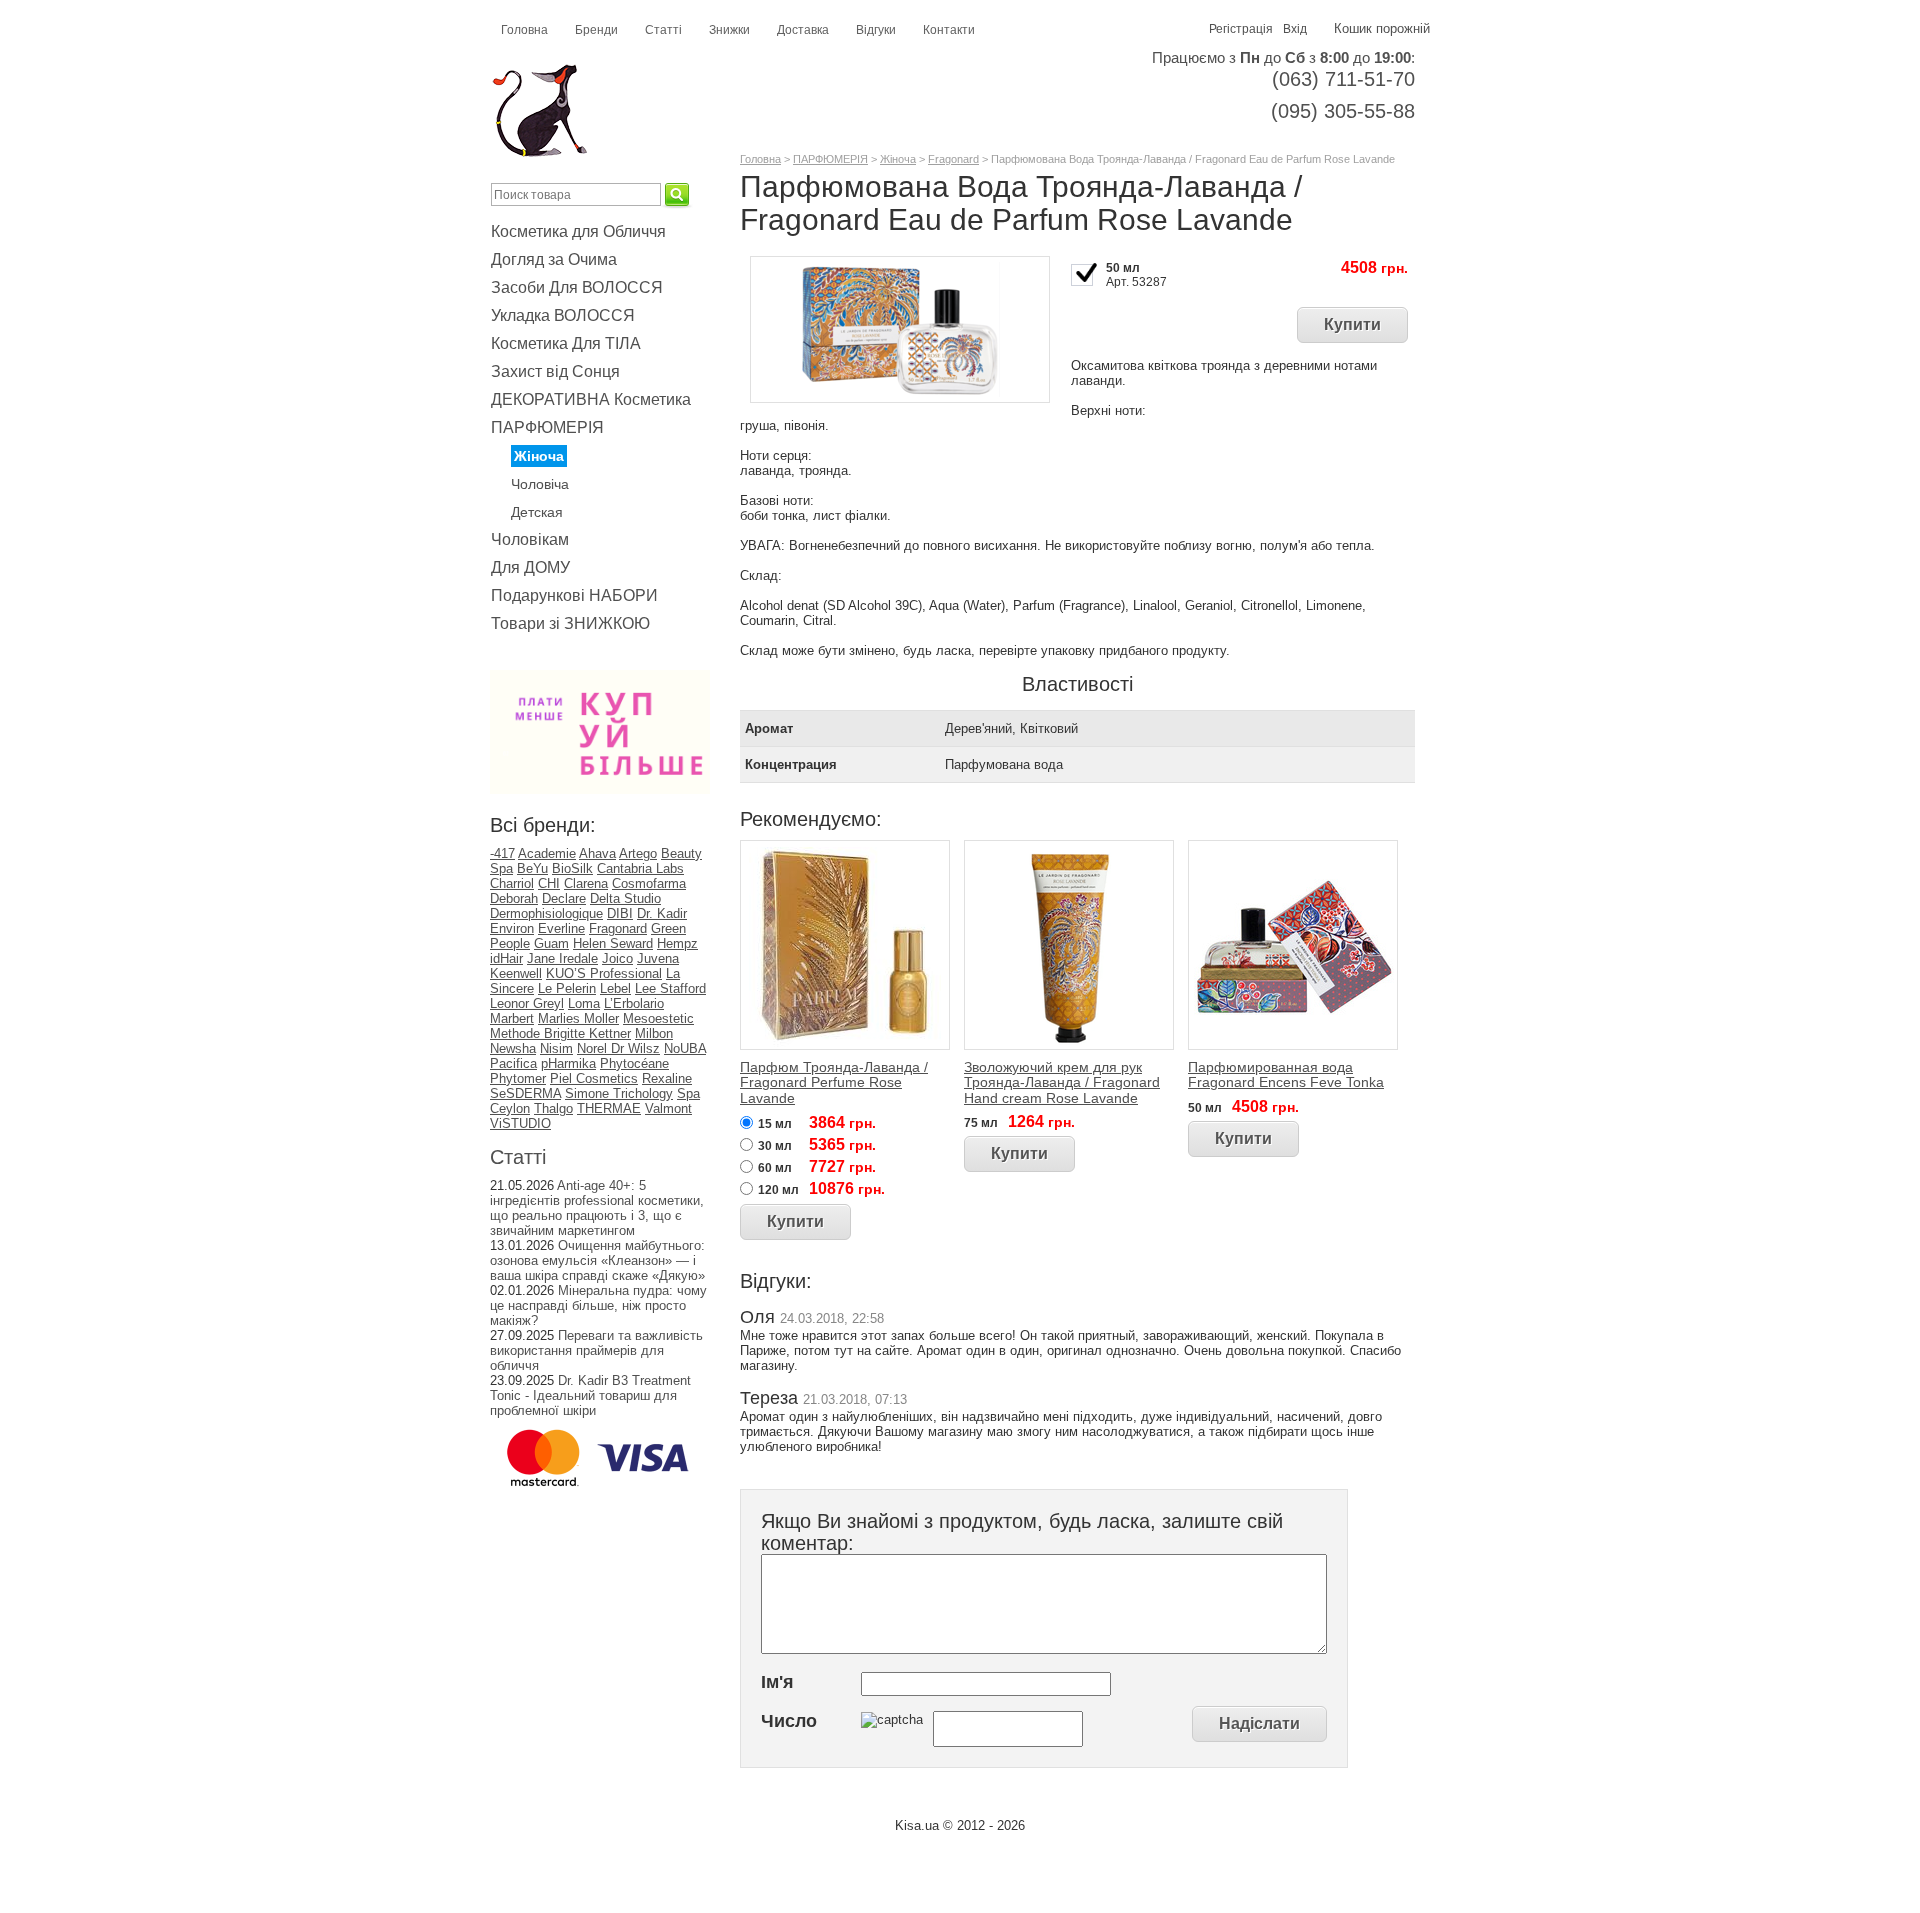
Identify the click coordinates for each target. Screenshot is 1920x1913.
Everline (561, 928)
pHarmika (568, 1063)
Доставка (803, 30)
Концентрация (791, 764)
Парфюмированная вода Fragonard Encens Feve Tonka (1286, 1074)
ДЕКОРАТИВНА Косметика (591, 399)
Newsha (513, 1048)
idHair (506, 958)
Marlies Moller (578, 1018)
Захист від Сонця (555, 371)
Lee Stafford (670, 988)
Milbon (654, 1033)
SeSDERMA (525, 1093)
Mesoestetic (658, 1018)
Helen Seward (613, 943)
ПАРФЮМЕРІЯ (547, 427)
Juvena (658, 958)
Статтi (518, 1157)
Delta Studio (625, 898)
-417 (502, 853)
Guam (551, 943)
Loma (584, 1003)
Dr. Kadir (662, 913)
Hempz (677, 943)
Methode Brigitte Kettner (560, 1033)
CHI (549, 883)
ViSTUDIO (520, 1123)
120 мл (778, 1190)
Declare (564, 898)
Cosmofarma (649, 883)
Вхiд (1295, 29)
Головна (524, 30)
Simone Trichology (619, 1093)
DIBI (620, 913)
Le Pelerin (567, 988)
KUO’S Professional (604, 973)
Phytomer (518, 1078)
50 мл (1123, 268)
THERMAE (609, 1108)
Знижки (729, 30)
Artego (638, 853)
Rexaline (667, 1078)
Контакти (949, 30)
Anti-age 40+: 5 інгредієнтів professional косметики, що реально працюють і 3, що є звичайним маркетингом (597, 1208)
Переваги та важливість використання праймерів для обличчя (596, 1350)
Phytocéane (634, 1063)
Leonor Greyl (527, 1003)
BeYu (532, 868)
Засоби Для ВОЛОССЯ (577, 287)
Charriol (512, 883)
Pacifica (513, 1063)
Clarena (586, 883)
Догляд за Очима (554, 259)
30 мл (775, 1146)
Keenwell (516, 973)
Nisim (556, 1048)
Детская (537, 512)
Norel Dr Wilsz (618, 1048)
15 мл (775, 1124)
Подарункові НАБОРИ (574, 595)
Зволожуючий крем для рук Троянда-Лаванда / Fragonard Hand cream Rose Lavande (1062, 1082)
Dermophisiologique (546, 913)
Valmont (668, 1108)
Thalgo (553, 1108)
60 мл (775, 1168)
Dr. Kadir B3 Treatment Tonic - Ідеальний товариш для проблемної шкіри (590, 1395)
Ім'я (777, 1682)
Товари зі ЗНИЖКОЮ (570, 623)
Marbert (512, 1018)
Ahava (597, 853)
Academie (547, 853)
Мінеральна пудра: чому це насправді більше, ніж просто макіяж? (598, 1305)
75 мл (981, 1123)
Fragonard (618, 928)
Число (789, 1721)
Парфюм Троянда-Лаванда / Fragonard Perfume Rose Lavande (834, 1082)
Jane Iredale (562, 958)
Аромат (769, 728)
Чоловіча (540, 484)
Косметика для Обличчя (578, 231)
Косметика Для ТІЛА (566, 343)
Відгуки (876, 30)
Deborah (514, 898)
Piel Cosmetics (594, 1078)
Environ (512, 928)
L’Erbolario (634, 1003)
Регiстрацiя (1241, 29)
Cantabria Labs (640, 868)
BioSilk (572, 868)
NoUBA (685, 1048)
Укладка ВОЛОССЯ (563, 315)
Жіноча (539, 456)
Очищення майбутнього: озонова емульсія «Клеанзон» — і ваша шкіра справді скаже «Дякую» (597, 1260)
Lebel (615, 988)
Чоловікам (530, 539)
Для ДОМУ (530, 567)
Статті (663, 30)
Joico (617, 958)
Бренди (596, 30)
